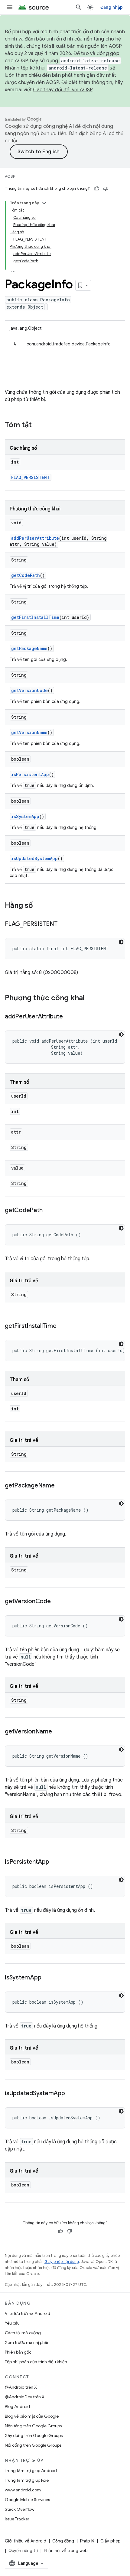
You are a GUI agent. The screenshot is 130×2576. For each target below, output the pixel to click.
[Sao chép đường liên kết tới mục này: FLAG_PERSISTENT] (63, 924)
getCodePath (26, 575)
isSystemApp (25, 816)
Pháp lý (87, 2541)
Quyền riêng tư (23, 2551)
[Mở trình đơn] (10, 7)
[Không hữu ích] (106, 189)
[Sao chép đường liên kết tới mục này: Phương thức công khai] (91, 998)
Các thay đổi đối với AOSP (63, 90)
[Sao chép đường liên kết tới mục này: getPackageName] (61, 1486)
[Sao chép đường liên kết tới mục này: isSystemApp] (47, 1978)
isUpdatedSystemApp (34, 858)
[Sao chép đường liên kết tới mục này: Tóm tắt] (38, 426)
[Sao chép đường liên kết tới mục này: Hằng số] (39, 906)
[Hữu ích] (97, 189)
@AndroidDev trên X (25, 2397)
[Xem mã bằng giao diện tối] (121, 942)
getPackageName (29, 648)
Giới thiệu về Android (26, 2541)
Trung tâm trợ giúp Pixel (27, 2480)
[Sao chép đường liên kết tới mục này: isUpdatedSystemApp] (71, 2094)
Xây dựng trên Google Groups (34, 2435)
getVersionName (29, 732)
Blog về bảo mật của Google (32, 2416)
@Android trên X (21, 2387)
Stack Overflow (20, 2509)
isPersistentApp (30, 774)
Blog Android (17, 2406)
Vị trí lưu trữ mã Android (28, 2313)
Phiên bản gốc (18, 2352)
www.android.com (23, 2490)
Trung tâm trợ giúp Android (31, 2471)
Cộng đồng (63, 2541)
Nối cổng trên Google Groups (33, 2445)
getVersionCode (29, 690)
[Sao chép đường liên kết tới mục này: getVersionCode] (57, 1602)
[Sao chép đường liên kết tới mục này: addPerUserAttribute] (69, 1017)
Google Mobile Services (27, 2500)
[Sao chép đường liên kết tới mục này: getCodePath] (48, 1211)
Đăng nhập (112, 7)
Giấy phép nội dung (62, 2262)
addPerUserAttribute (35, 538)
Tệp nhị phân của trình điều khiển (36, 2362)
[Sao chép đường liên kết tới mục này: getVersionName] (58, 1732)
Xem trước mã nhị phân (27, 2342)
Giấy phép (110, 2541)
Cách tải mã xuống (23, 2333)
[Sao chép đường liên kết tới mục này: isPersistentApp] (55, 1862)
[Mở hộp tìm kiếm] (79, 7)
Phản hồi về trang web (66, 2551)
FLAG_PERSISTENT (31, 477)
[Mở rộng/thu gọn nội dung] (44, 203)
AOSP (10, 176)
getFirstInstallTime (35, 617)
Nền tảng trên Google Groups (33, 2426)
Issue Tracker (17, 2519)
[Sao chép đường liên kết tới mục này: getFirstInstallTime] (62, 1326)
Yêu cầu (12, 2323)
